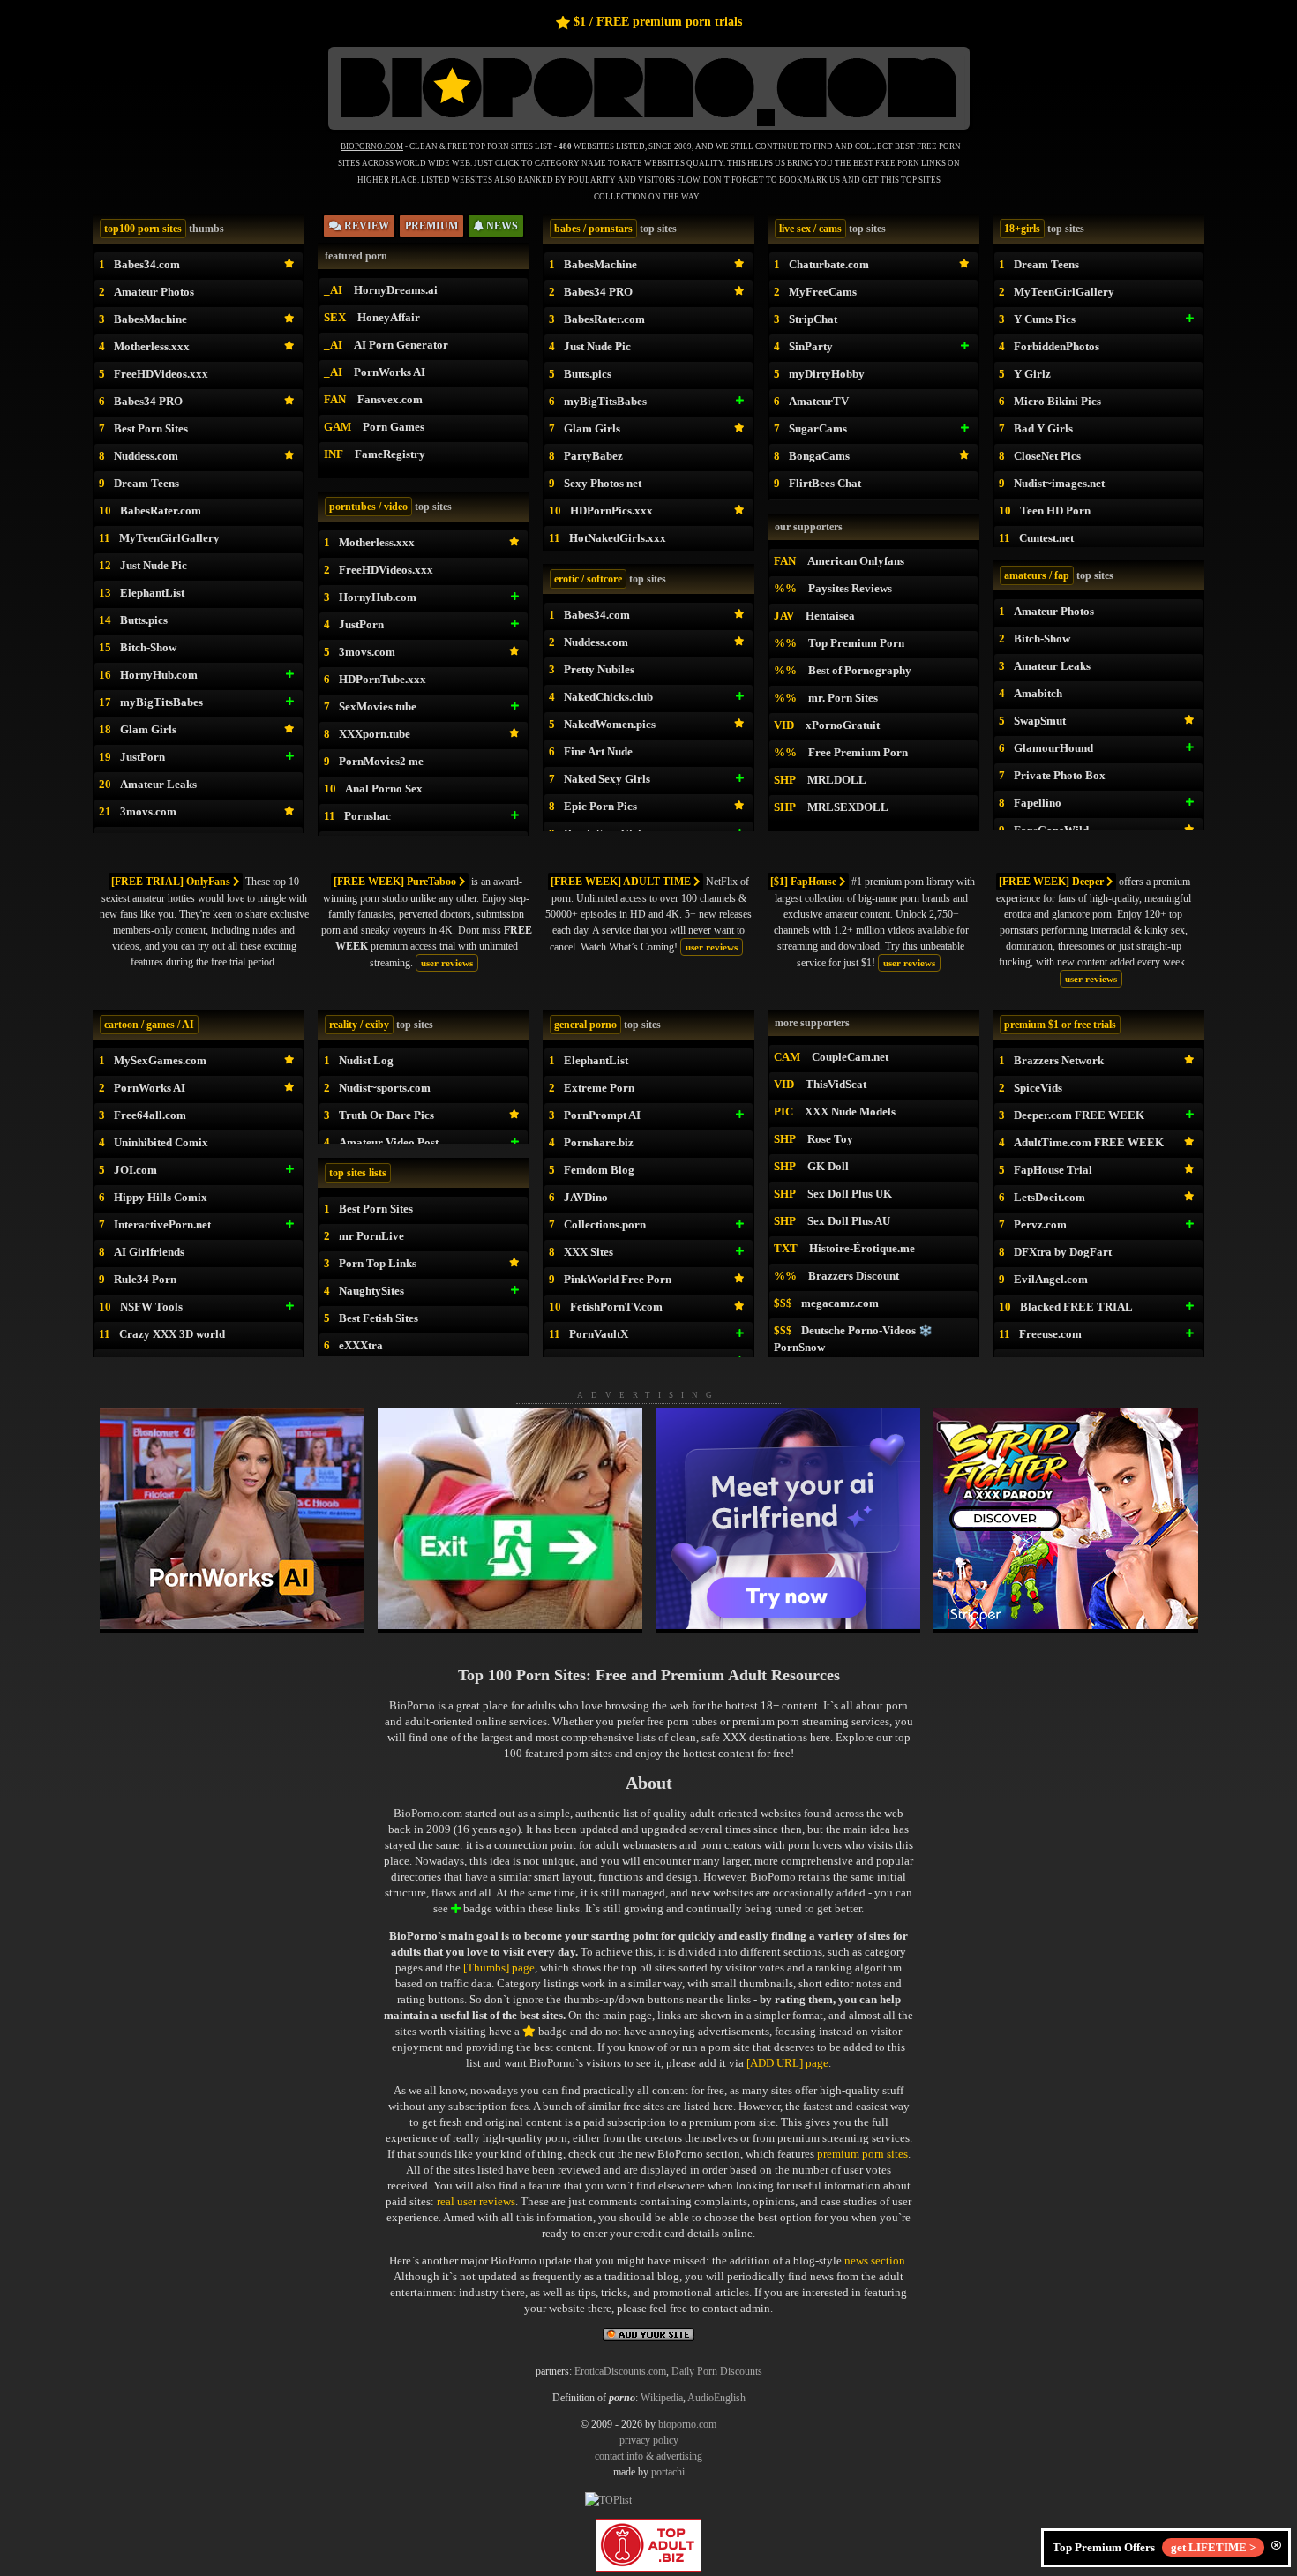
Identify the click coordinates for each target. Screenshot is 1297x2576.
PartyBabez (593, 456)
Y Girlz (1032, 374)
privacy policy (649, 2440)
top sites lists (358, 1173)
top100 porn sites (143, 229)
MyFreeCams (823, 292)
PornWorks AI (390, 372)
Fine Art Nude (598, 751)
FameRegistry (390, 454)
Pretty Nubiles (599, 669)
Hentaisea (830, 616)
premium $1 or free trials (1060, 1025)
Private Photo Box (1060, 775)
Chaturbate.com (829, 264)
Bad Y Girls (1043, 428)
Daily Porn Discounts (717, 2371)
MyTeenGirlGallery (169, 538)
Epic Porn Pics (600, 806)
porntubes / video (368, 507)
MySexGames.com (160, 1060)
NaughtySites (371, 1291)
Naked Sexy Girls (607, 779)
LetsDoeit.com (1050, 1197)
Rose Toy (830, 1139)
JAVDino (586, 1197)
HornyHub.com (159, 675)
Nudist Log (366, 1060)
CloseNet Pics (1047, 456)
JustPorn (142, 757)
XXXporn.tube (375, 734)
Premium (431, 226)
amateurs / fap (1037, 575)
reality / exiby (359, 1025)
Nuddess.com (146, 456)
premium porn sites (862, 2154)
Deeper (1053, 882)
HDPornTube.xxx (382, 679)
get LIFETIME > (1213, 2547)
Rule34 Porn (145, 1279)
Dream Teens (146, 483)
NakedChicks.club (608, 697)
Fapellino (1038, 803)
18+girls (1022, 229)
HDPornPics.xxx (611, 511)
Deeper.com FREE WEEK (1079, 1115)
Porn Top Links (378, 1263)
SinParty (811, 346)
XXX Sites (589, 1252)
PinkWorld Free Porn (618, 1279)
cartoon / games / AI (149, 1025)
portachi (668, 2472)
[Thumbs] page (499, 1968)
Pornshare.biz (599, 1142)
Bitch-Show (148, 647)
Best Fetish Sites (379, 1318)
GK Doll (828, 1166)
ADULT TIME (622, 882)
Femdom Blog (599, 1170)
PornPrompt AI (602, 1115)
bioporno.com (687, 2424)
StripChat (813, 319)
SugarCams (818, 428)
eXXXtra (361, 1345)
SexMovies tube (378, 706)
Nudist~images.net (1059, 483)
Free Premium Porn (858, 752)
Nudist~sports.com (385, 1088)
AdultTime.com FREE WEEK (1089, 1142)
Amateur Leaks (158, 784)
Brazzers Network (1059, 1060)
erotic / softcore (588, 579)
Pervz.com (1040, 1224)
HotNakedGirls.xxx (618, 538)
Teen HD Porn (1055, 511)
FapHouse (805, 882)
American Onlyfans (856, 561)
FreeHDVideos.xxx (161, 374)
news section (875, 2261)
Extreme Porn (599, 1088)
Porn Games (394, 427)
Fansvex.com (390, 399)
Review (365, 226)
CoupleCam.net (850, 1057)
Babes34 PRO (148, 401)
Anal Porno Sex (384, 789)
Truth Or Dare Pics (386, 1115)
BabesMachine (150, 319)
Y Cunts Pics (1045, 319)
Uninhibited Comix (161, 1142)
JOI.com (135, 1170)
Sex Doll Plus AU (849, 1221)
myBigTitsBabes (161, 702)
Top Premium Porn (856, 643)
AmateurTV (819, 401)
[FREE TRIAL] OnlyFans (172, 882)
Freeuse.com (1050, 1334)
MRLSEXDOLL (848, 807)
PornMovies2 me (381, 761)
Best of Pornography (860, 670)
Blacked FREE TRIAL (1076, 1307)
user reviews (447, 963)
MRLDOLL (837, 780)
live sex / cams (810, 229)
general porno (585, 1025)
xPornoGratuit (843, 725)
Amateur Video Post (389, 1142)
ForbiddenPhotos (1057, 346)
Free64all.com (150, 1115)
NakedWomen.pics (610, 724)
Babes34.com (147, 264)
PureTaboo (396, 882)
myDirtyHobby (827, 374)
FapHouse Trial (1053, 1170)
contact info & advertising (648, 2456)
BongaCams (819, 456)
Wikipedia (662, 2398)
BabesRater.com (161, 511)
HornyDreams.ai (396, 290)
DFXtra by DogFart (1063, 1252)
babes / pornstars (593, 229)
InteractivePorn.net (162, 1224)
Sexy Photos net (603, 483)
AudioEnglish (716, 2398)
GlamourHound (1053, 748)
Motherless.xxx (152, 346)
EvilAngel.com (1051, 1279)
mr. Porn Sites (843, 698)
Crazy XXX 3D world (172, 1334)
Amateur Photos (154, 292)
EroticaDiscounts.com (620, 2371)
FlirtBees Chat (825, 483)
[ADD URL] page (787, 2063)
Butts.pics (144, 620)
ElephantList (152, 593)
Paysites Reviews (850, 588)
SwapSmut (1040, 721)
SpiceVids (1038, 1088)
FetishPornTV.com (616, 1307)
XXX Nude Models (850, 1112)
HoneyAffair (389, 317)
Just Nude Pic (154, 565)
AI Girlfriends (149, 1252)
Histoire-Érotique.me (862, 1248)
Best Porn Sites (151, 428)
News (501, 226)
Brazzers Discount (854, 1276)
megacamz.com (840, 1303)
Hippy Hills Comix (161, 1197)
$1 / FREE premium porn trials (658, 22)
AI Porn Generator (401, 345)
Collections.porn (605, 1224)
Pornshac (367, 816)
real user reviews (476, 2201)
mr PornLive (371, 1236)
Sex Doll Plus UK (850, 1194)
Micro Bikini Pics (1057, 401)
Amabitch (1038, 693)
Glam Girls (148, 729)
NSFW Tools (151, 1307)
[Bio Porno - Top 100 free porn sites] (649, 130)
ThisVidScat (836, 1084)
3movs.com (148, 811)
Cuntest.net (1046, 538)
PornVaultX (599, 1334)
